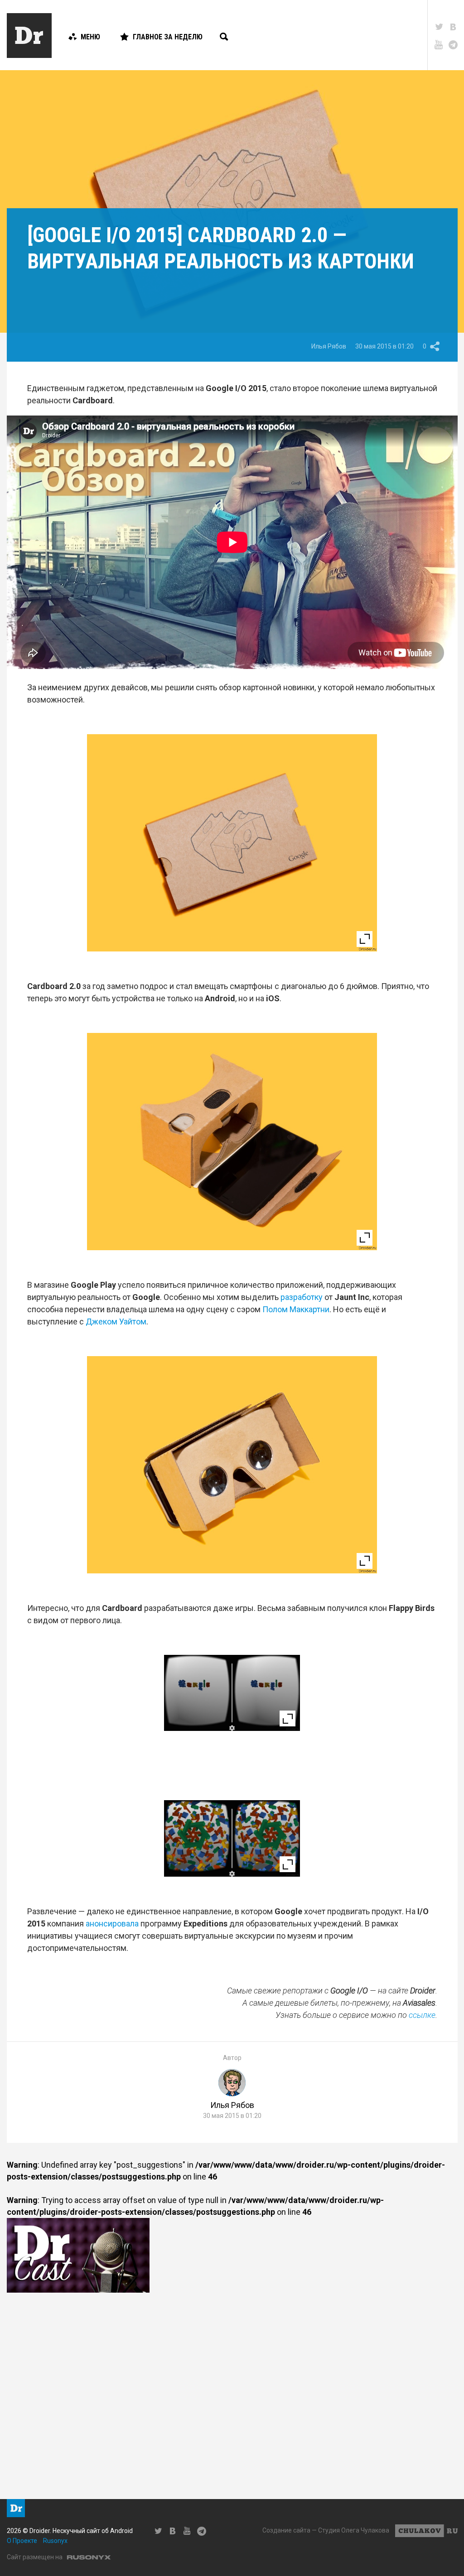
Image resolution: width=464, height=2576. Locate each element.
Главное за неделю (168, 37)
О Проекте (22, 2541)
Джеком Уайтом (116, 1321)
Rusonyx (55, 2541)
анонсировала (112, 1924)
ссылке (422, 2015)
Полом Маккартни (296, 1309)
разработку (302, 1297)
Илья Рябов (329, 346)
